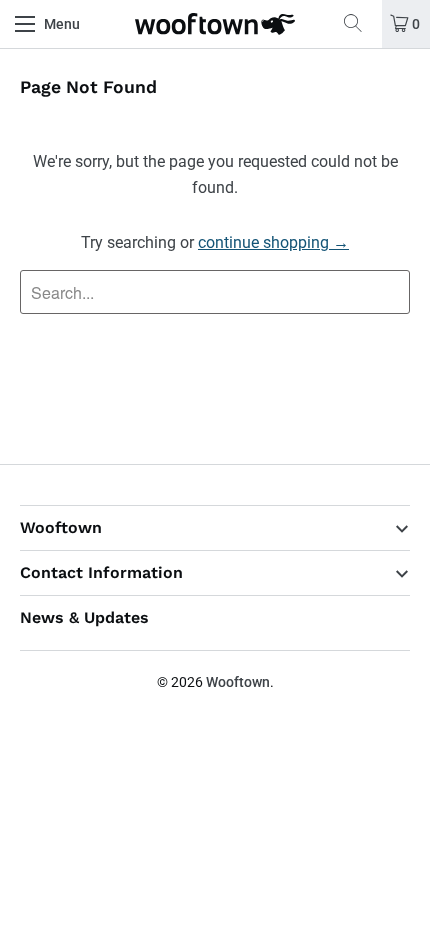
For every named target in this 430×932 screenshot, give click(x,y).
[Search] (360, 24)
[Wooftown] (215, 24)
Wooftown (238, 682)
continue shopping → (273, 242)
